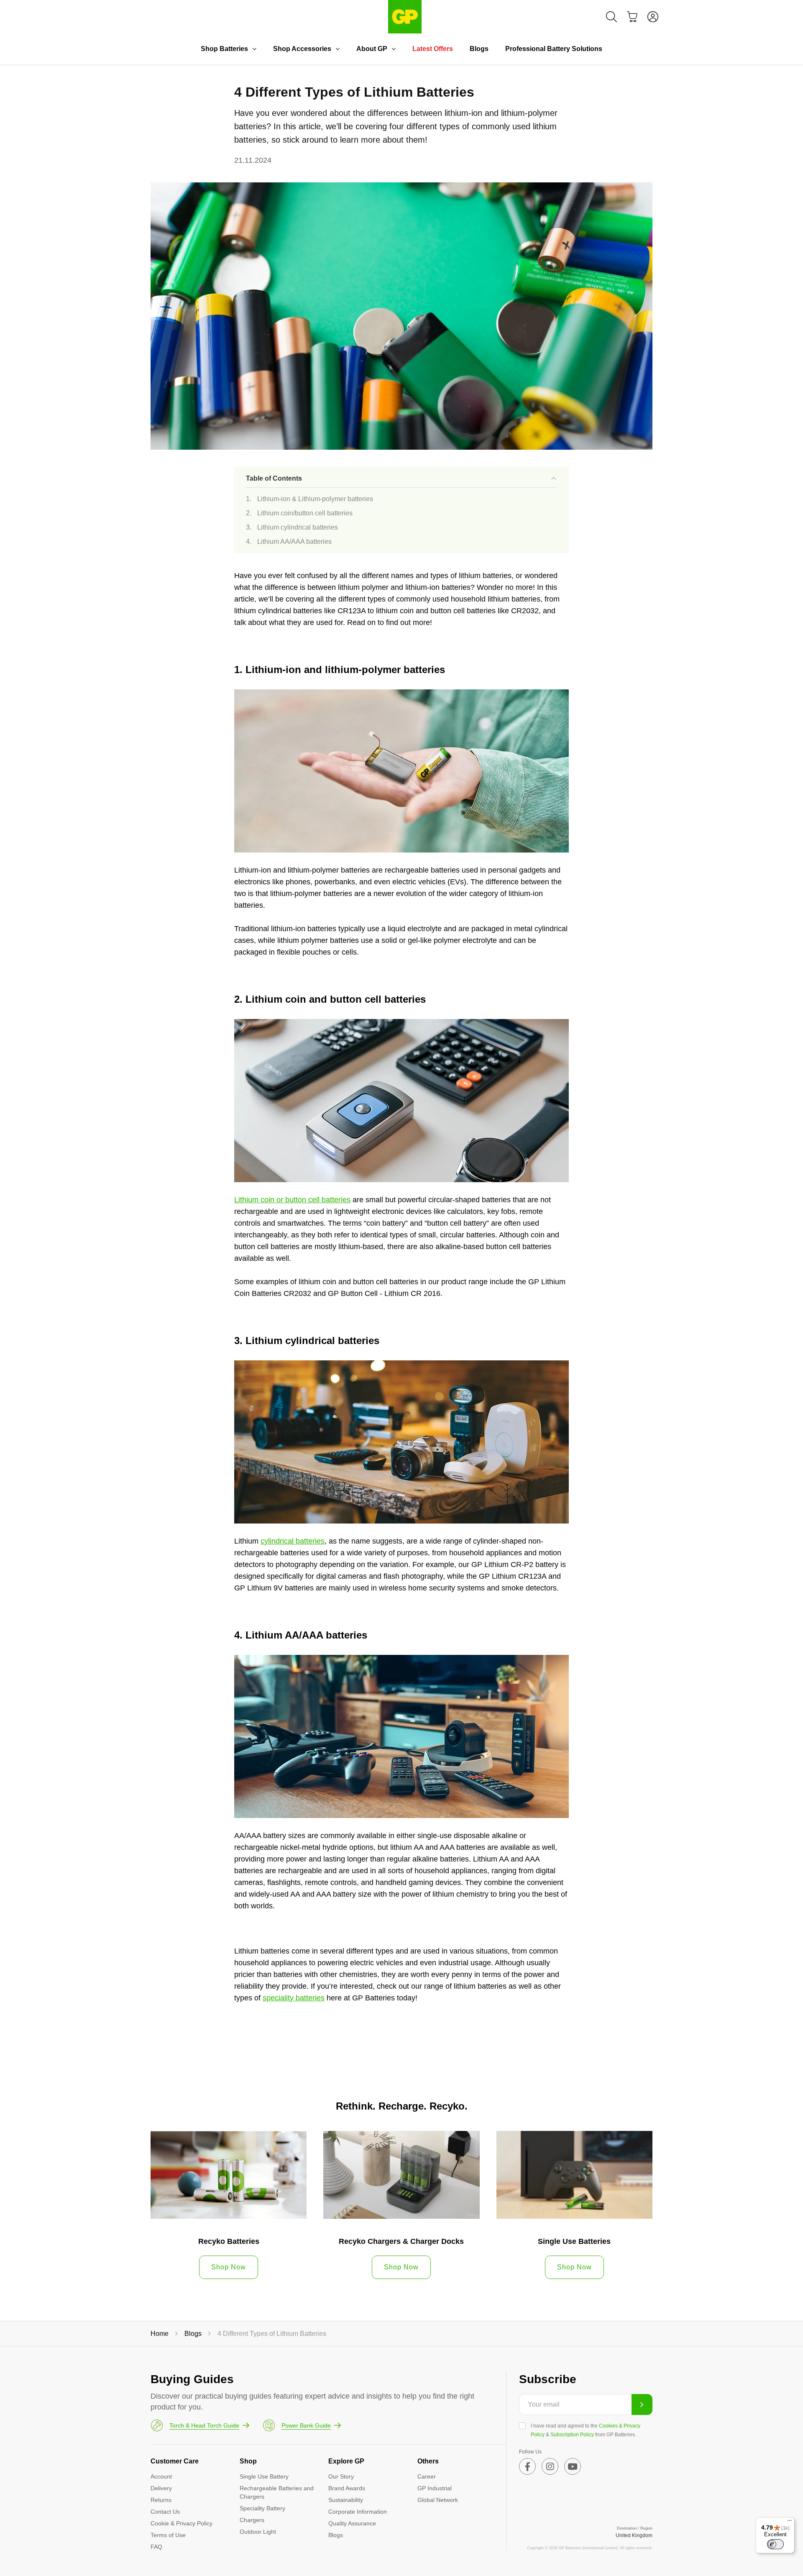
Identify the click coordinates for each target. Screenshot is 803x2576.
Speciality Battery (262, 2508)
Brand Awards (347, 2488)
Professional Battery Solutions (554, 49)
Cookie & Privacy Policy (182, 2523)
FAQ (156, 2547)
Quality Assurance (352, 2523)
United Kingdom (634, 2535)
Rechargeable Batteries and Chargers (277, 2492)
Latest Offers (433, 49)
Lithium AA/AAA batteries (294, 542)
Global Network (438, 2500)
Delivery (161, 2488)
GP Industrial (435, 2488)
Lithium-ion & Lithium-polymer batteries (315, 499)
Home (160, 2334)
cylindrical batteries (293, 1541)
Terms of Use (168, 2535)
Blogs (479, 49)
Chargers (252, 2520)
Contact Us (165, 2512)
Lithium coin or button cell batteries (292, 1200)
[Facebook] (527, 2466)
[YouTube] (573, 2466)
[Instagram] (550, 2466)
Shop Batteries (224, 49)
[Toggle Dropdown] (254, 49)
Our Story (341, 2476)
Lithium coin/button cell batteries (305, 513)
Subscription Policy (572, 2435)
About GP (372, 49)
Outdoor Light (258, 2532)
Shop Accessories (302, 49)
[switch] (775, 2544)
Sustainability (346, 2500)
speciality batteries (294, 1998)
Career (427, 2476)
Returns (161, 2500)
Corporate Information (358, 2512)
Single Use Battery (264, 2476)
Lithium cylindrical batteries (298, 527)
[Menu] (790, 2522)
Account (161, 2476)
